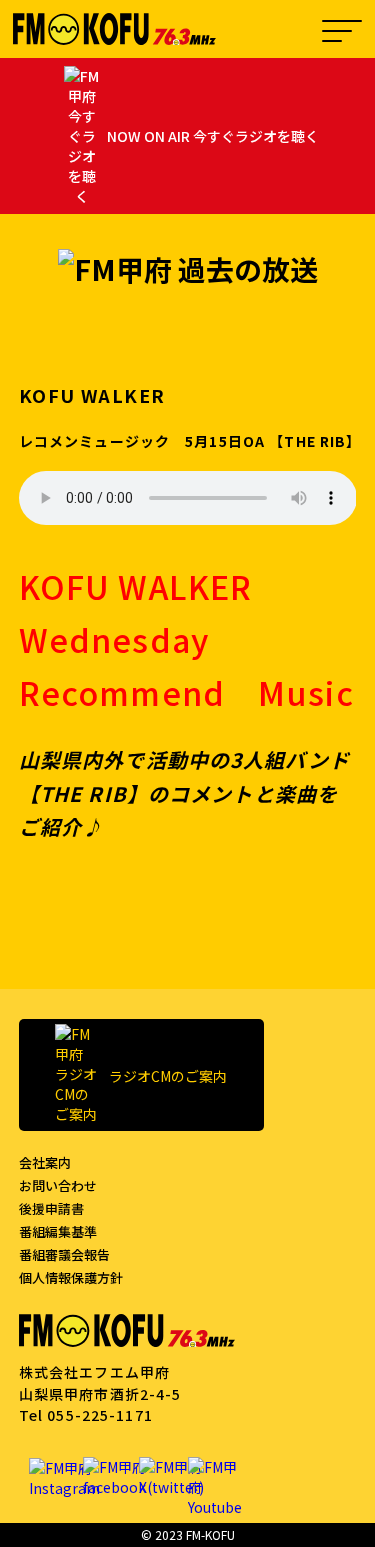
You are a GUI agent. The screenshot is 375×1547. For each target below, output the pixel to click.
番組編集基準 (58, 1231)
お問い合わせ (58, 1185)
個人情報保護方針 (71, 1277)
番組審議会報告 (64, 1254)
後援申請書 (51, 1208)
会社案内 (45, 1162)
